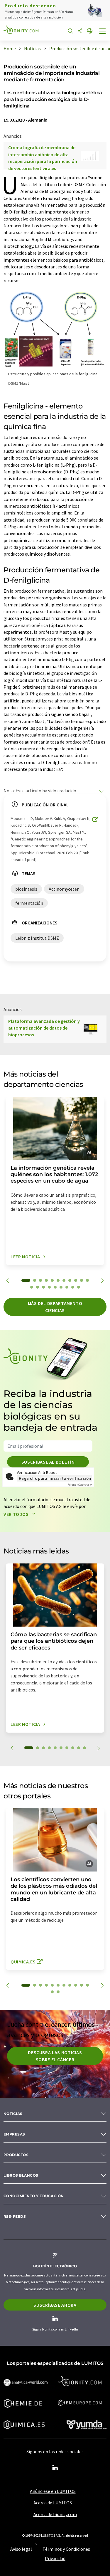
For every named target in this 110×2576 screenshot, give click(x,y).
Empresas (14, 2134)
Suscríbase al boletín (48, 1462)
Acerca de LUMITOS (53, 2503)
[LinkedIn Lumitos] (55, 2468)
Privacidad (55, 2558)
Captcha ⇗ (80, 1485)
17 (61, 1287)
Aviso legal (21, 2549)
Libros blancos (21, 2175)
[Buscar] (70, 31)
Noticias (13, 2114)
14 (43, 1287)
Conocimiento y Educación (34, 2196)
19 (73, 1287)
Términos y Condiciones (66, 2549)
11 (87, 1280)
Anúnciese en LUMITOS (53, 2491)
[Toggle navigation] (103, 32)
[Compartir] (80, 31)
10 (82, 1280)
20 (79, 1287)
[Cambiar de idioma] (90, 31)
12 (32, 1287)
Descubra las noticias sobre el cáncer (55, 2056)
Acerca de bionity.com (55, 2514)
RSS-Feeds (15, 2216)
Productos (16, 2155)
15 (49, 1287)
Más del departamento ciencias (55, 1307)
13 (38, 1287)
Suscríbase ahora (55, 2305)
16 (55, 1287)
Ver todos (17, 1514)
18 (67, 1287)
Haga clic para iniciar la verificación (55, 1478)
